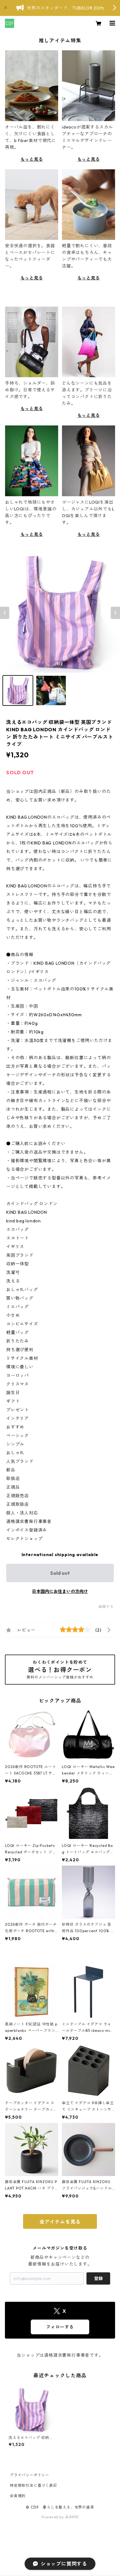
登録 (98, 2278)
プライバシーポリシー (30, 2475)
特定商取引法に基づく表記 (34, 2485)
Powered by (53, 2517)
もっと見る (32, 159)
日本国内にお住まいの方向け (60, 1591)
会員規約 (18, 2496)
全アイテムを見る (60, 2222)
